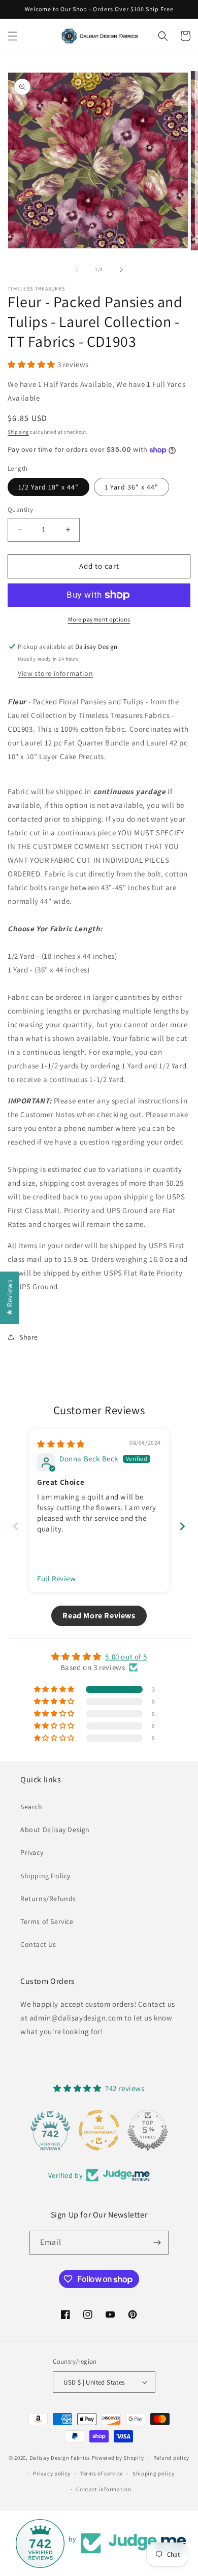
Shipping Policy (45, 1876)
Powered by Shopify (118, 2458)
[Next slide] (182, 1526)
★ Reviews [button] (9, 1297)
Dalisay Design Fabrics (60, 2458)
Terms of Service (47, 1921)
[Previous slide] (16, 1526)
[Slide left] (77, 270)
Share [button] (29, 1337)
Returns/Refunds (48, 1899)
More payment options (99, 619)
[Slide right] (121, 270)
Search (31, 1807)
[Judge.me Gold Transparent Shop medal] (99, 2130)
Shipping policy (154, 2473)
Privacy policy (52, 2473)
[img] (61, 1444)
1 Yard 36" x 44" (131, 487)
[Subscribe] (157, 2243)
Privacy (32, 1852)
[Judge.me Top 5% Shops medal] (148, 2130)
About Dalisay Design (55, 1830)
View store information (55, 673)
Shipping (18, 432)
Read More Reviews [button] (99, 1616)
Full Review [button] (57, 1578)
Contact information (104, 2489)
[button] (13, 36)
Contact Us (38, 1944)
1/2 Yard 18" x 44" (48, 487)
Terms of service (102, 2473)
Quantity (20, 510)
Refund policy (171, 2458)
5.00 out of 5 (126, 1657)
